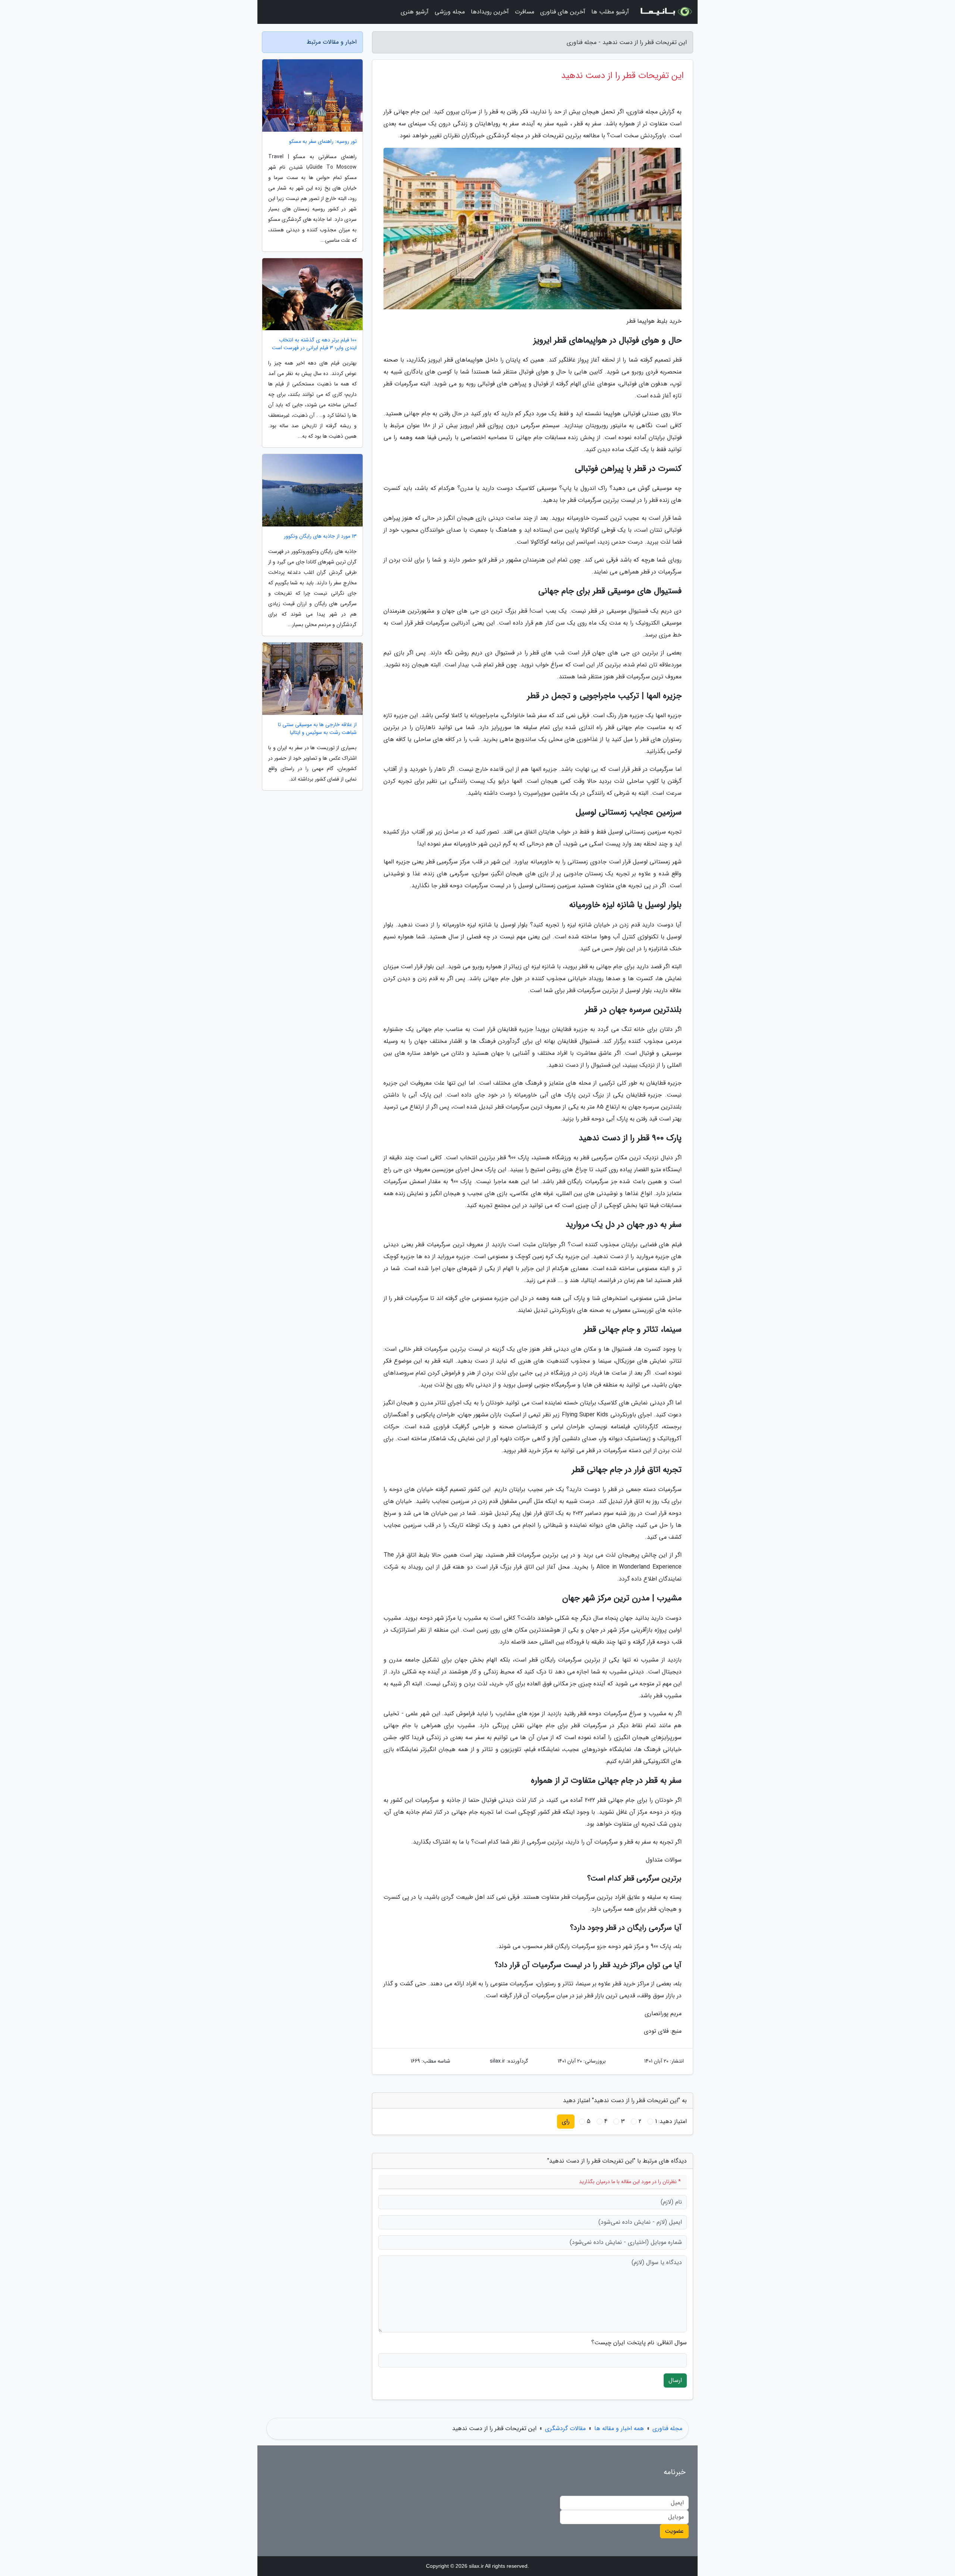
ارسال (675, 2380)
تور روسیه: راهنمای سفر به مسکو (323, 142)
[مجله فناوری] (666, 12)
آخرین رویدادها (490, 12)
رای (566, 2121)
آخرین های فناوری (563, 12)
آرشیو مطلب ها (610, 12)
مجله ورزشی (450, 12)
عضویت (674, 2531)
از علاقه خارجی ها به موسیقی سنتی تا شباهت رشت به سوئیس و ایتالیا (317, 729)
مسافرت (525, 12)
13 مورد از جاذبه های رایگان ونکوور (320, 536)
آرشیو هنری (415, 12)
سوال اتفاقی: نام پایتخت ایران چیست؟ (639, 2343)
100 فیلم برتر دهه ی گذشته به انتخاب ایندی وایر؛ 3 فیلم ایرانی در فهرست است (314, 344)
